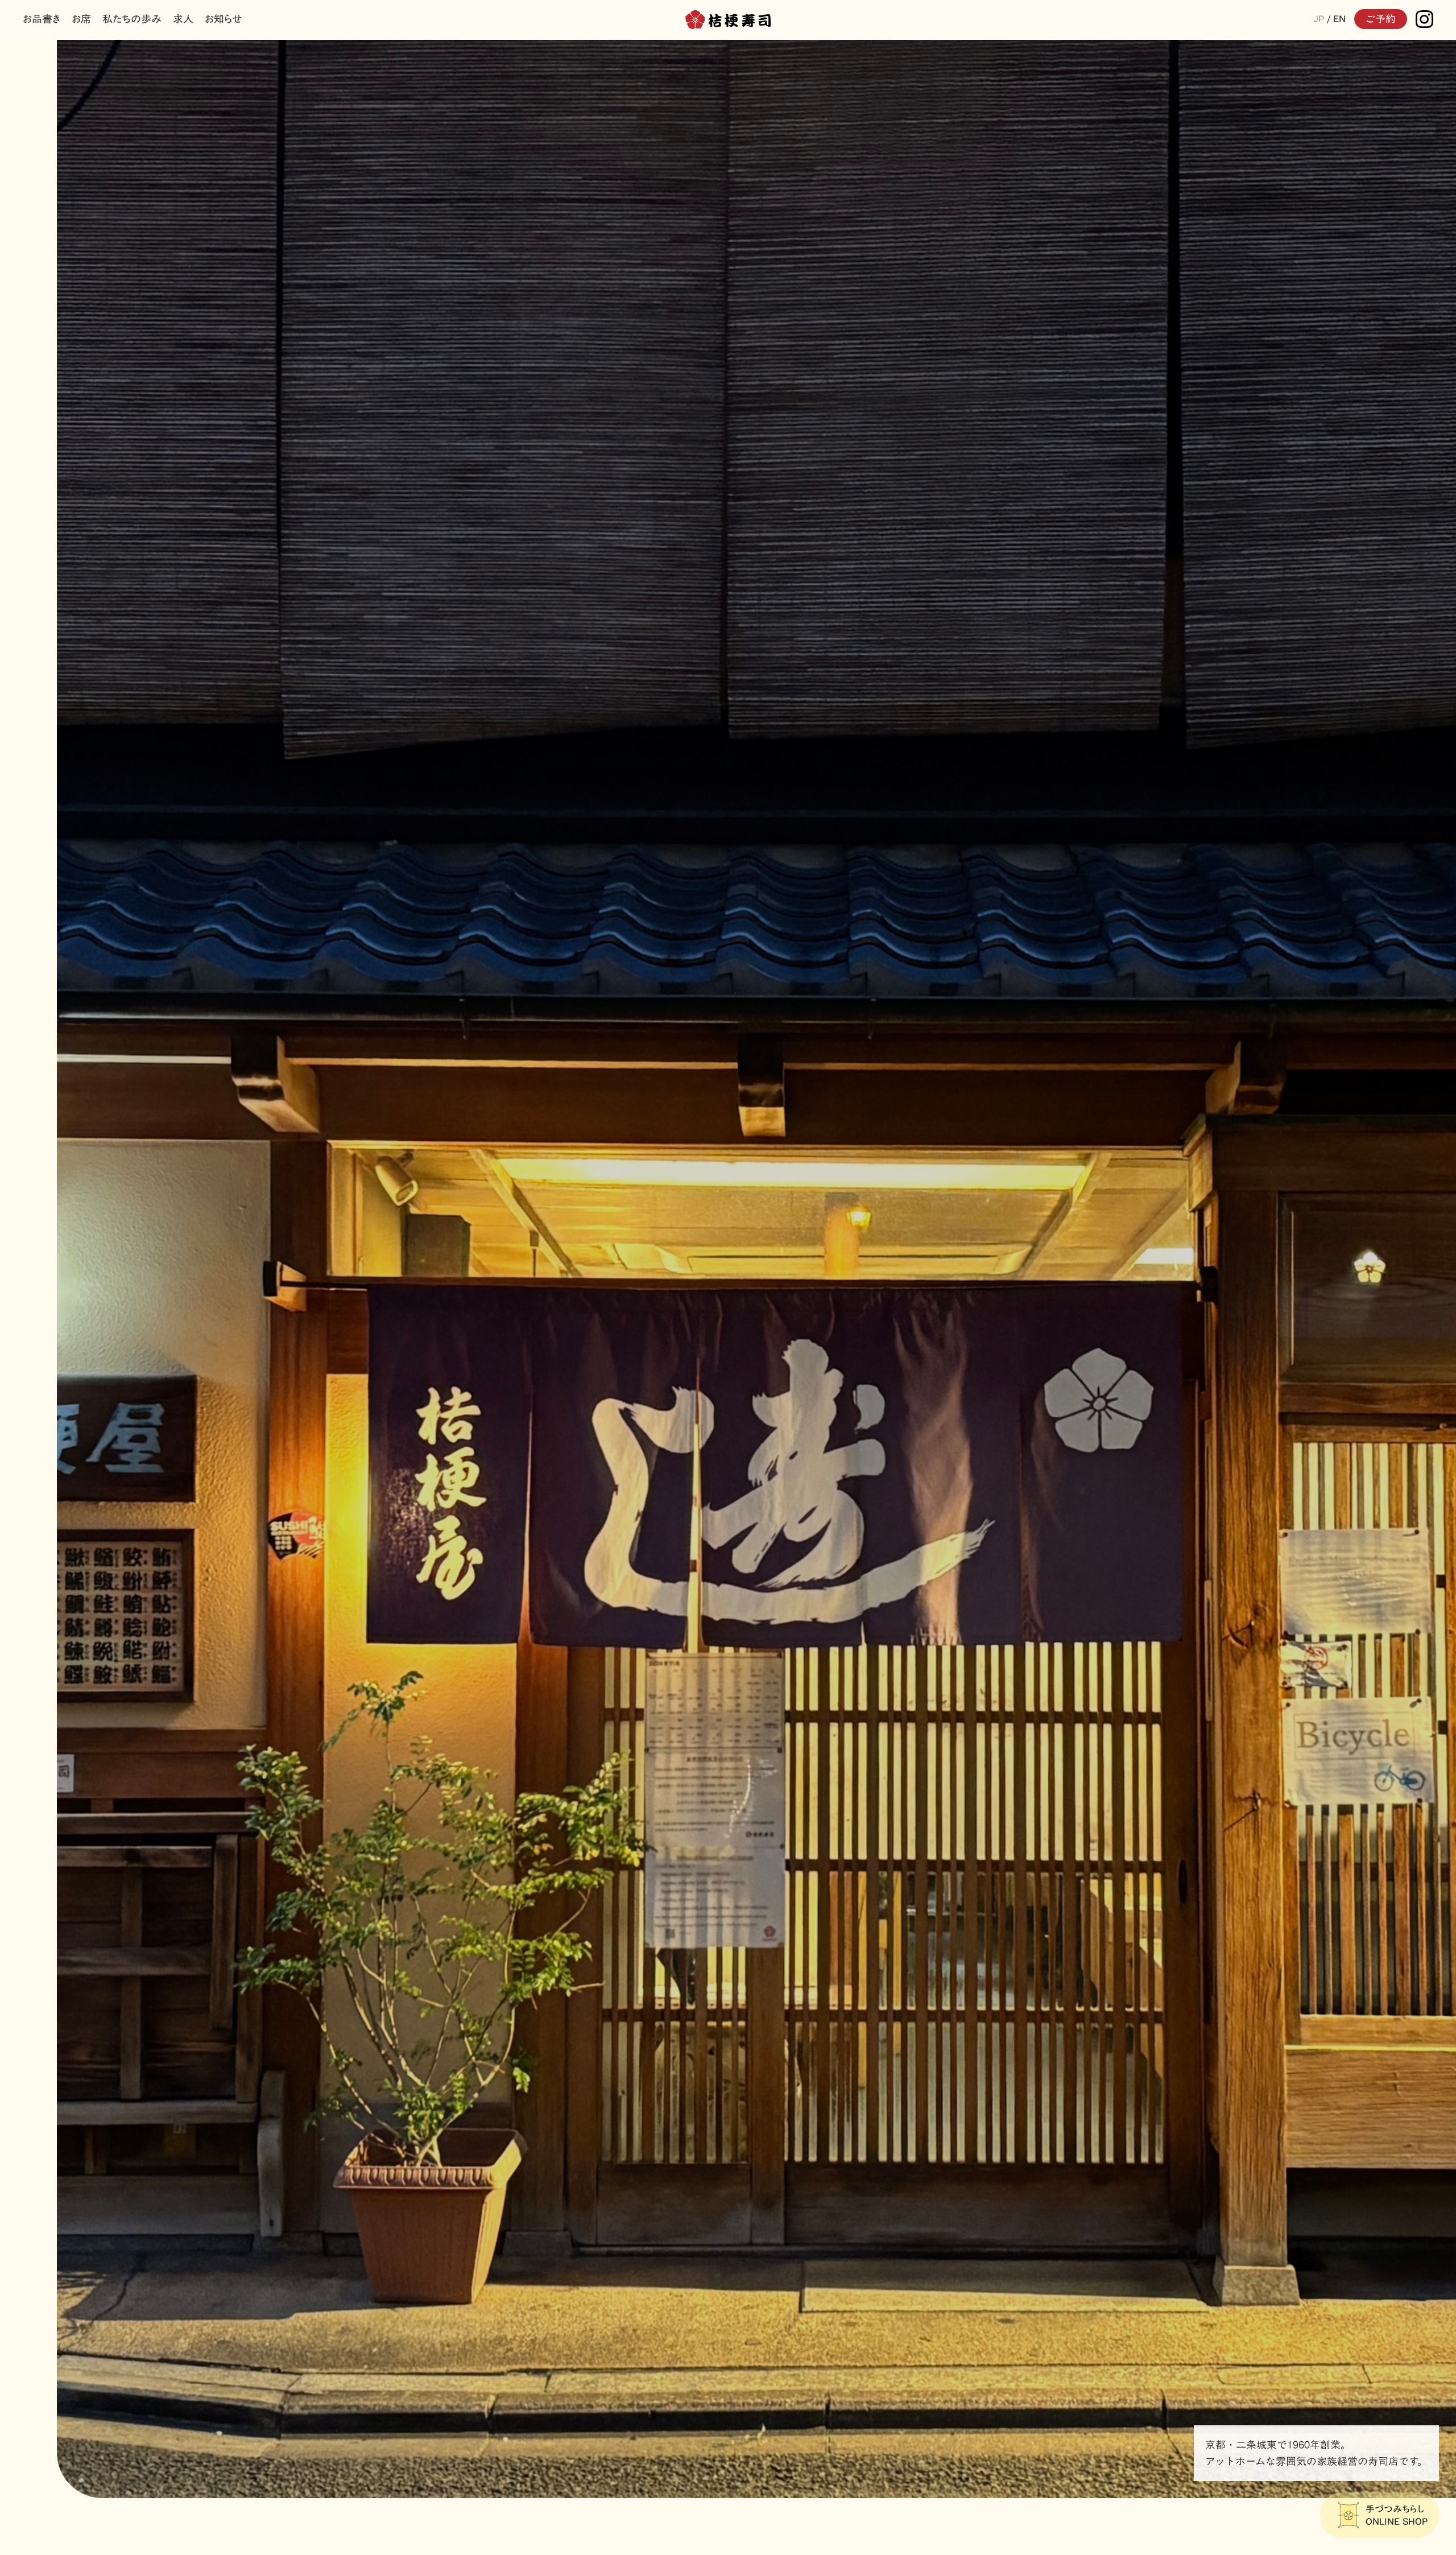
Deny (565, 1388)
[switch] (664, 1343)
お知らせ (224, 19)
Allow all (892, 1388)
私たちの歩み (132, 19)
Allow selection (728, 1388)
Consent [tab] (557, 1197)
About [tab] (899, 1197)
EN (1339, 19)
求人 (183, 19)
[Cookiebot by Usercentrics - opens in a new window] (922, 1161)
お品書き (42, 19)
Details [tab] (728, 1197)
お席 (81, 19)
